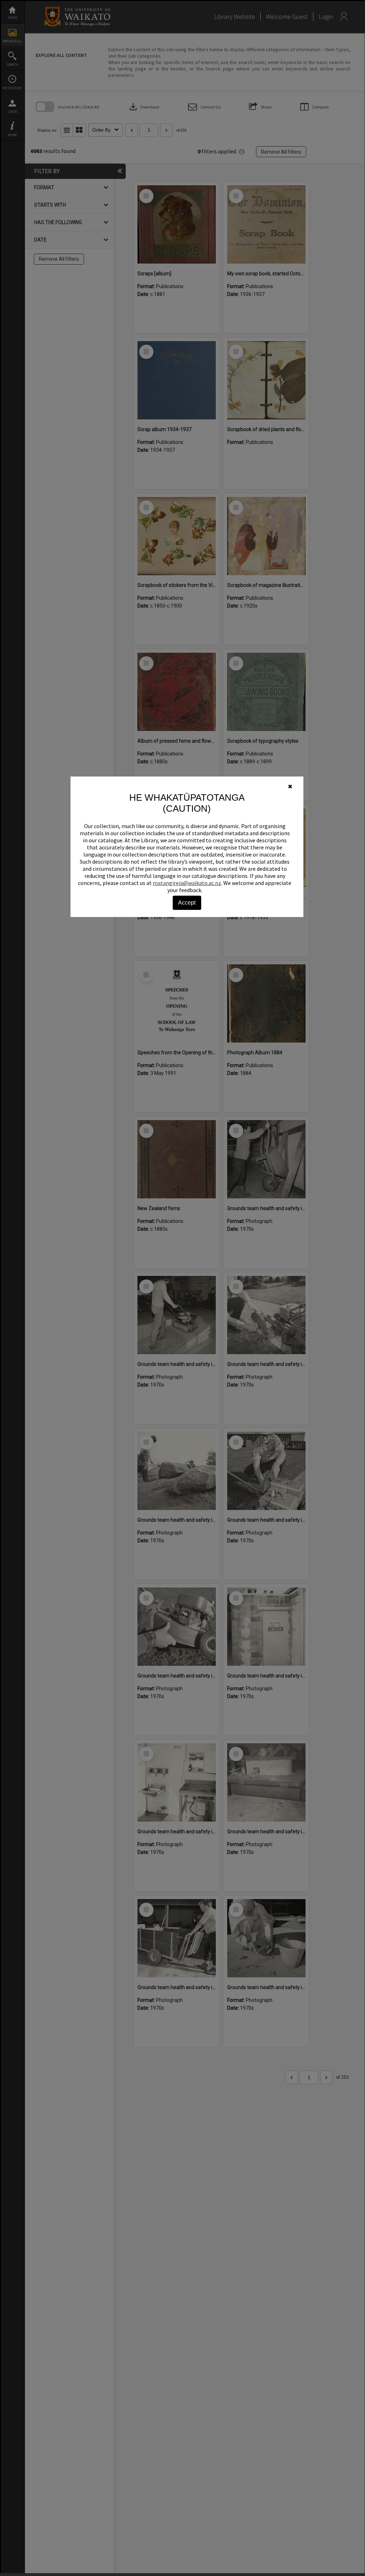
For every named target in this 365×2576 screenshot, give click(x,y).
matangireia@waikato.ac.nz (187, 883)
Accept (187, 903)
